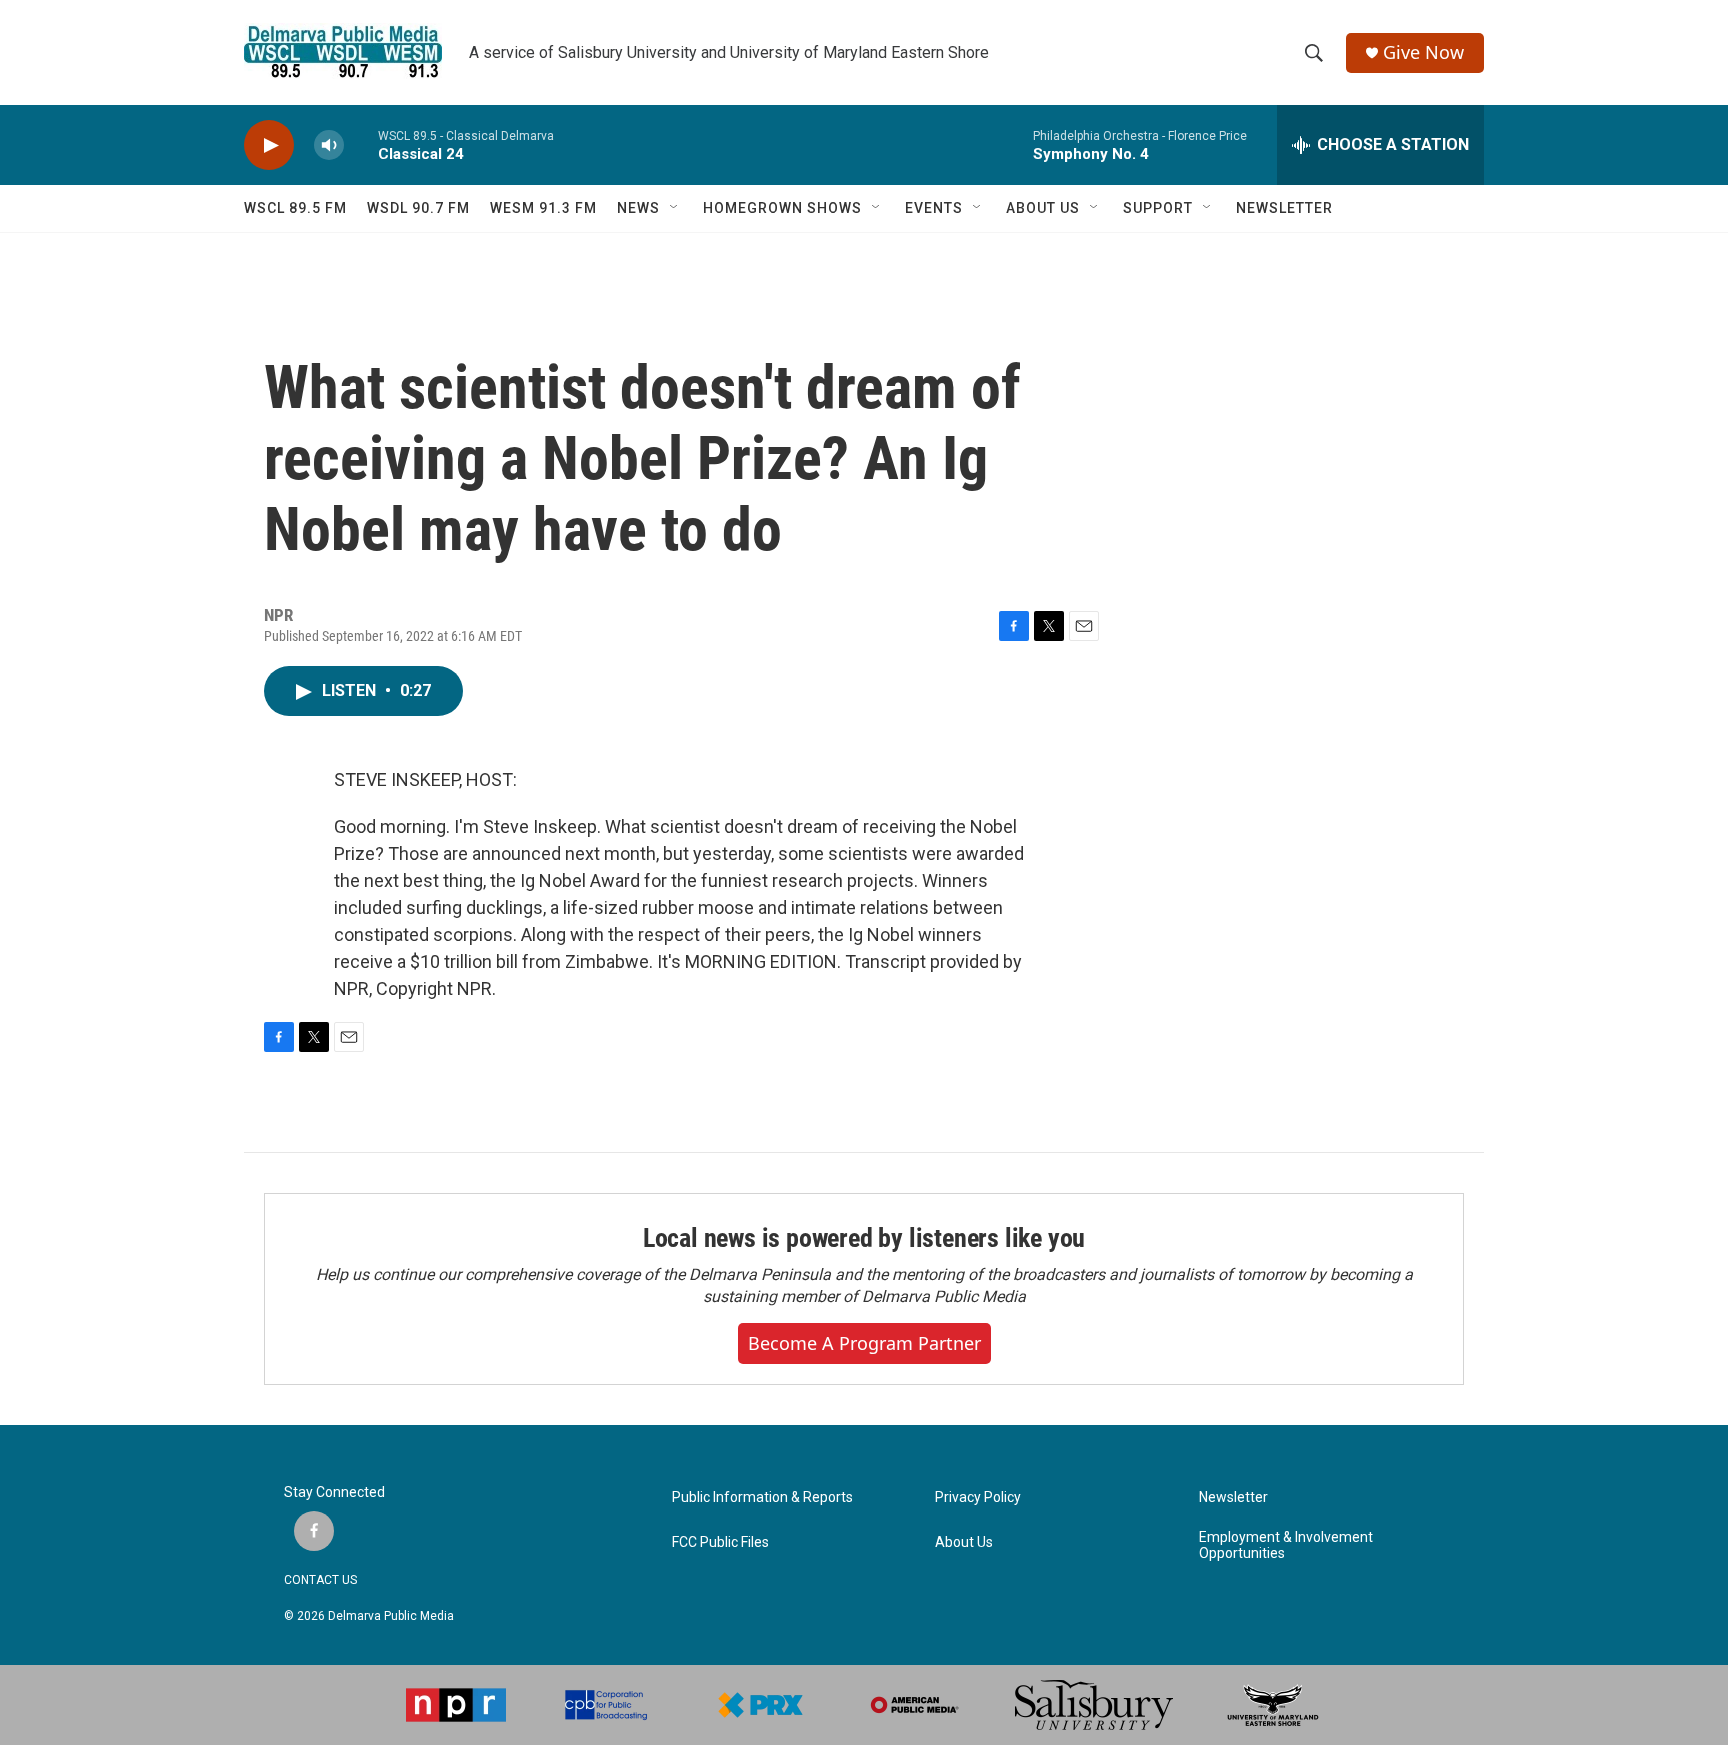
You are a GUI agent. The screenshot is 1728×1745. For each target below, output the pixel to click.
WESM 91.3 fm (543, 208)
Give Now (1423, 52)
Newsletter (1233, 1497)
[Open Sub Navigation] (675, 208)
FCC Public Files (720, 1542)
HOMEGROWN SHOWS (782, 208)
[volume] (329, 145)
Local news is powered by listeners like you (864, 1238)
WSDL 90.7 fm (418, 208)
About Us (964, 1542)
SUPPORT (1158, 208)
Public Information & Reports (762, 1497)
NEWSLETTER (1284, 208)
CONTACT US (320, 1580)
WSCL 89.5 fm (295, 208)
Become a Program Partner (864, 1343)
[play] (269, 145)
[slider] (361, 144)
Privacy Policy (978, 1497)
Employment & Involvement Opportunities (1286, 1545)
